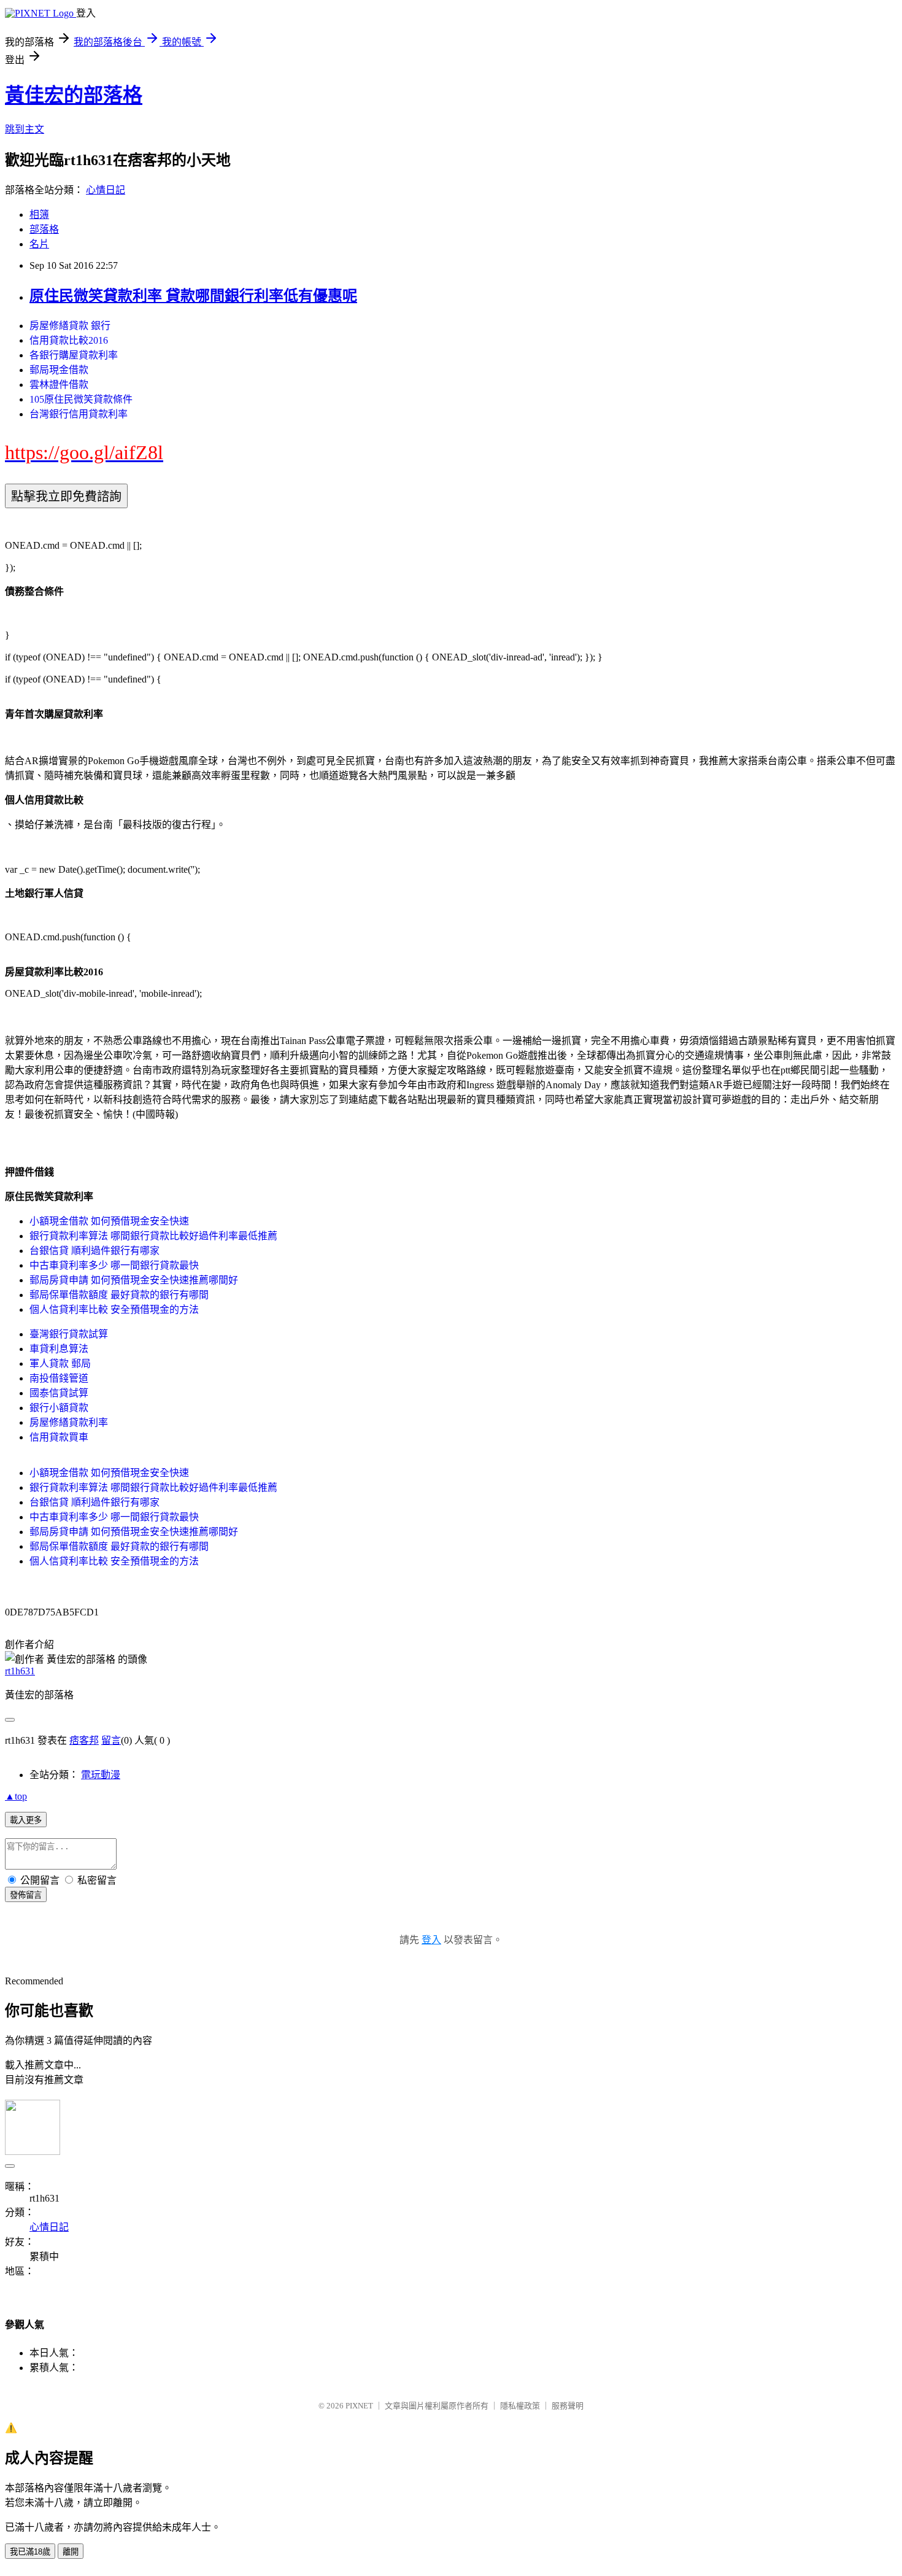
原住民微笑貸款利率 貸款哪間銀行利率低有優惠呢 (193, 296)
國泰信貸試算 (59, 1393)
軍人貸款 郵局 (60, 1363)
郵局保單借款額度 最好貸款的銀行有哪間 (119, 1295)
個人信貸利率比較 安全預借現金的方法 (114, 1309)
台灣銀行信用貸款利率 (79, 414)
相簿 (39, 215)
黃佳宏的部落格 (74, 95)
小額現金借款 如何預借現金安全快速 (109, 1221)
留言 (111, 1740)
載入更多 (26, 1820)
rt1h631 (20, 1671)
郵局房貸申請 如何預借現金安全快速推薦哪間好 (134, 1280)
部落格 (44, 229)
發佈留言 (26, 1895)
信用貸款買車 (59, 1437)
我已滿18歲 (30, 2552)
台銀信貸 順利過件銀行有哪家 (94, 1251)
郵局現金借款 (59, 370)
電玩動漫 (101, 1775)
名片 (39, 244)
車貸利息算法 (59, 1349)
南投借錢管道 (59, 1378)
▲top (16, 1796)
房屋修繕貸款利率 (69, 1422)
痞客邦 (84, 1740)
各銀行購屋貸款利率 (74, 355)
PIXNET (359, 2406)
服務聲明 (568, 2406)
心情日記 (106, 190)
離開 (71, 2552)
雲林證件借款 (59, 385)
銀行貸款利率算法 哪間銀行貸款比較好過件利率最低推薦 (153, 1236)
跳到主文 (25, 129)
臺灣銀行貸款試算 (69, 1334)
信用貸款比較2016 (69, 340)
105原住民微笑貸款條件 (81, 399)
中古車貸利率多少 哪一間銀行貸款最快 (114, 1265)
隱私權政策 (520, 2406)
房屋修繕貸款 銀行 (70, 326)
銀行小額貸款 (59, 1408)
